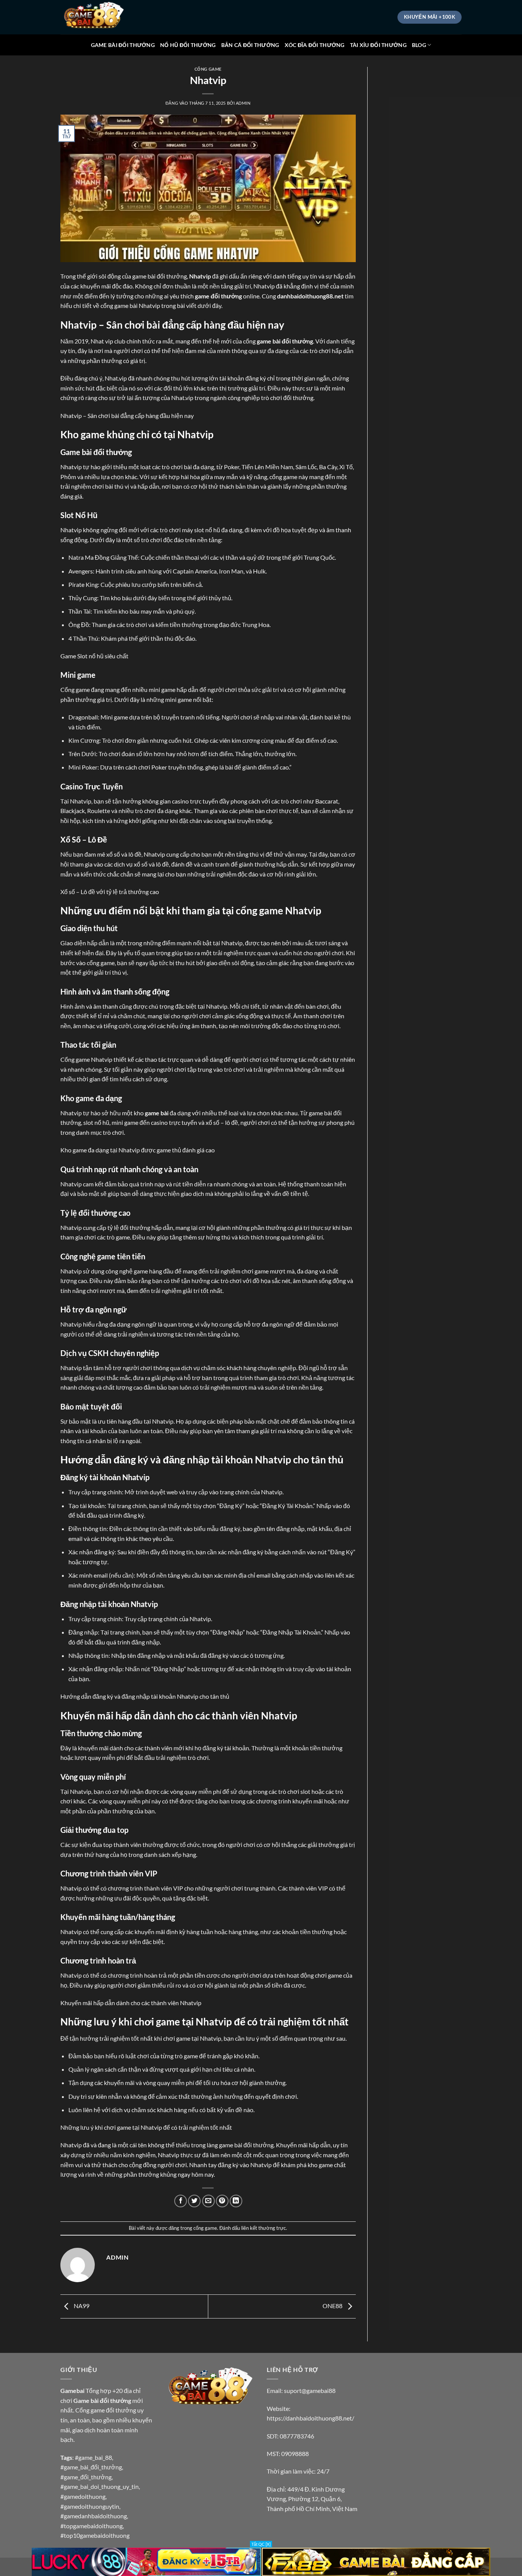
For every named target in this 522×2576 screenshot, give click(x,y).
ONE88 (333, 2306)
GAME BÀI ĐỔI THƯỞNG (123, 45)
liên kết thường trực (263, 2228)
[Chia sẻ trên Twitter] (194, 2201)
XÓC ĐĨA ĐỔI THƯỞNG (315, 45)
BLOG (419, 45)
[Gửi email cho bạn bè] (208, 2201)
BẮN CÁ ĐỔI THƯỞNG (250, 45)
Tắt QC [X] (261, 2544)
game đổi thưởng (218, 296)
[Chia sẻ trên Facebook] (181, 2201)
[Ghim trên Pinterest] (222, 2201)
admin (243, 103)
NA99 (81, 2306)
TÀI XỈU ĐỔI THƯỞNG (378, 45)
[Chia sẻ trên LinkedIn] (236, 2201)
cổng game (208, 69)
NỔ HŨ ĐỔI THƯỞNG (188, 45)
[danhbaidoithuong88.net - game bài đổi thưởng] (99, 17)
